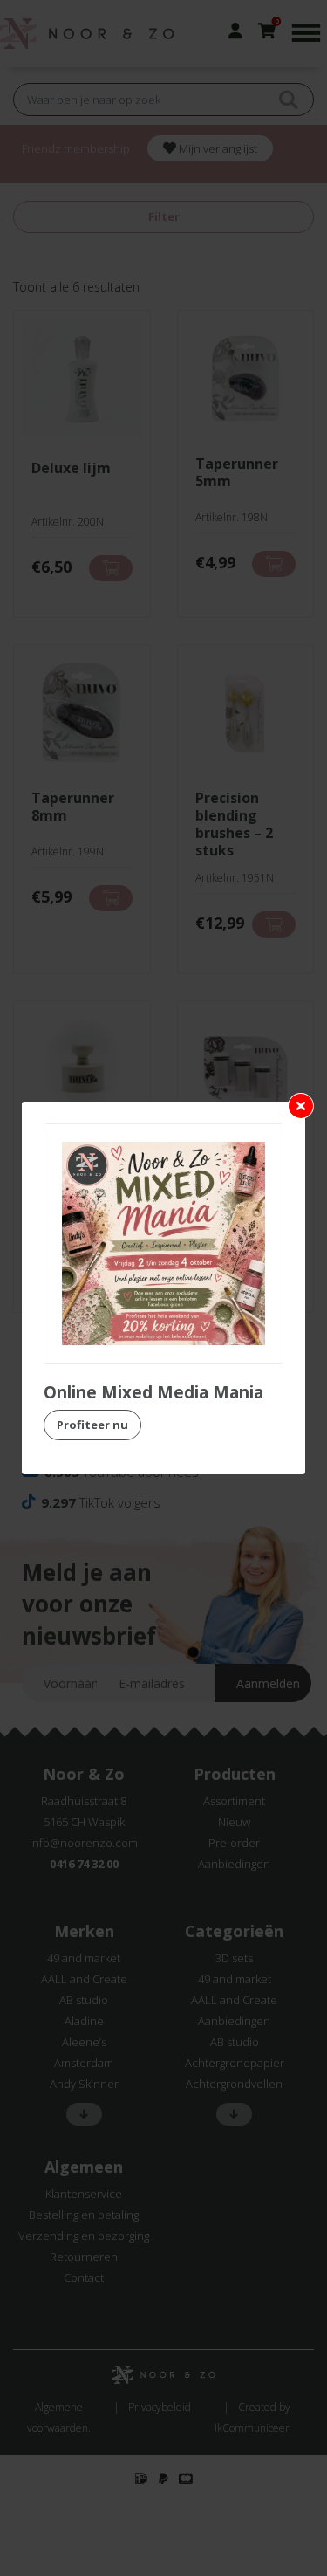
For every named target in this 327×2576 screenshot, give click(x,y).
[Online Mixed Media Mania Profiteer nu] (163, 1243)
